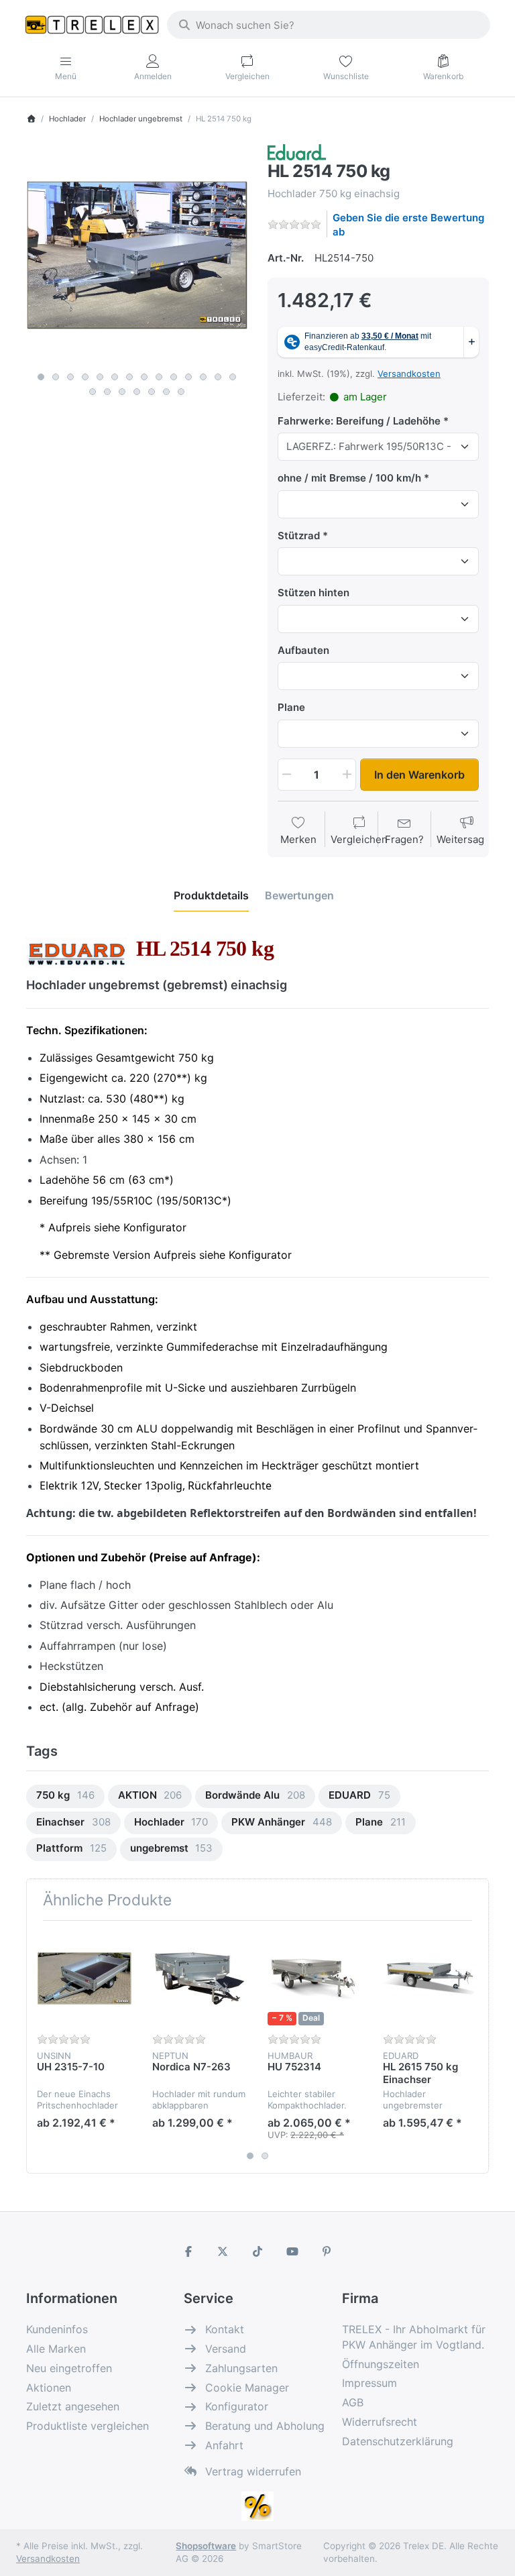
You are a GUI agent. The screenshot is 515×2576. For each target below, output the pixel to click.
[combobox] (329, 25)
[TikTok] (257, 2251)
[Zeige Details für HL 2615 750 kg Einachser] (430, 1978)
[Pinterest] (327, 2251)
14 (233, 377)
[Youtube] (292, 2251)
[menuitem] (65, 1796)
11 (188, 377)
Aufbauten (303, 650)
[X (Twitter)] (223, 2251)
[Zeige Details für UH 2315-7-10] (84, 1978)
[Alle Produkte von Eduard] (297, 151)
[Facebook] (188, 2251)
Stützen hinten (313, 593)
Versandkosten (409, 374)
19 (152, 392)
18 (137, 392)
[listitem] (137, 255)
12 (203, 377)
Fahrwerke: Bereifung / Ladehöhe (359, 421)
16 (107, 392)
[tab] (211, 895)
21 (181, 392)
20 (166, 392)
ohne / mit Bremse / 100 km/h (349, 478)
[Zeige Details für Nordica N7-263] (199, 1978)
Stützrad (299, 536)
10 (174, 377)
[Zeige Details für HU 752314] (315, 1978)
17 (122, 392)
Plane (291, 707)
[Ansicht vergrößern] (137, 255)
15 (93, 392)
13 (218, 377)
